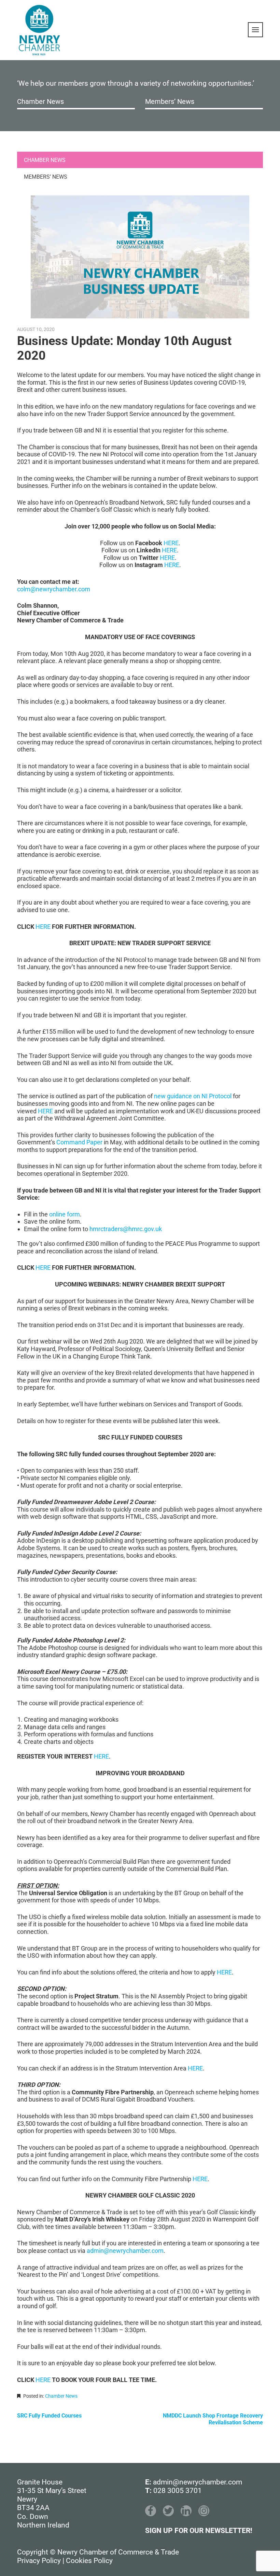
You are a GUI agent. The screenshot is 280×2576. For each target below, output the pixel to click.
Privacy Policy (39, 2561)
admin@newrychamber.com (125, 2251)
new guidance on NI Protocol (193, 1096)
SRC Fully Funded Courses (49, 2416)
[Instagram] (204, 2511)
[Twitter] (168, 2511)
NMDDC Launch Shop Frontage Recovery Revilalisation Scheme (213, 2419)
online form (65, 1214)
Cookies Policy (89, 2561)
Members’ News (170, 101)
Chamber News (40, 101)
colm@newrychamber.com (54, 589)
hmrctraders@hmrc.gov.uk (126, 1229)
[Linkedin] (186, 2511)
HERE (171, 543)
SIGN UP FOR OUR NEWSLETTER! (199, 2531)
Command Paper (79, 1142)
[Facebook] (151, 2511)
